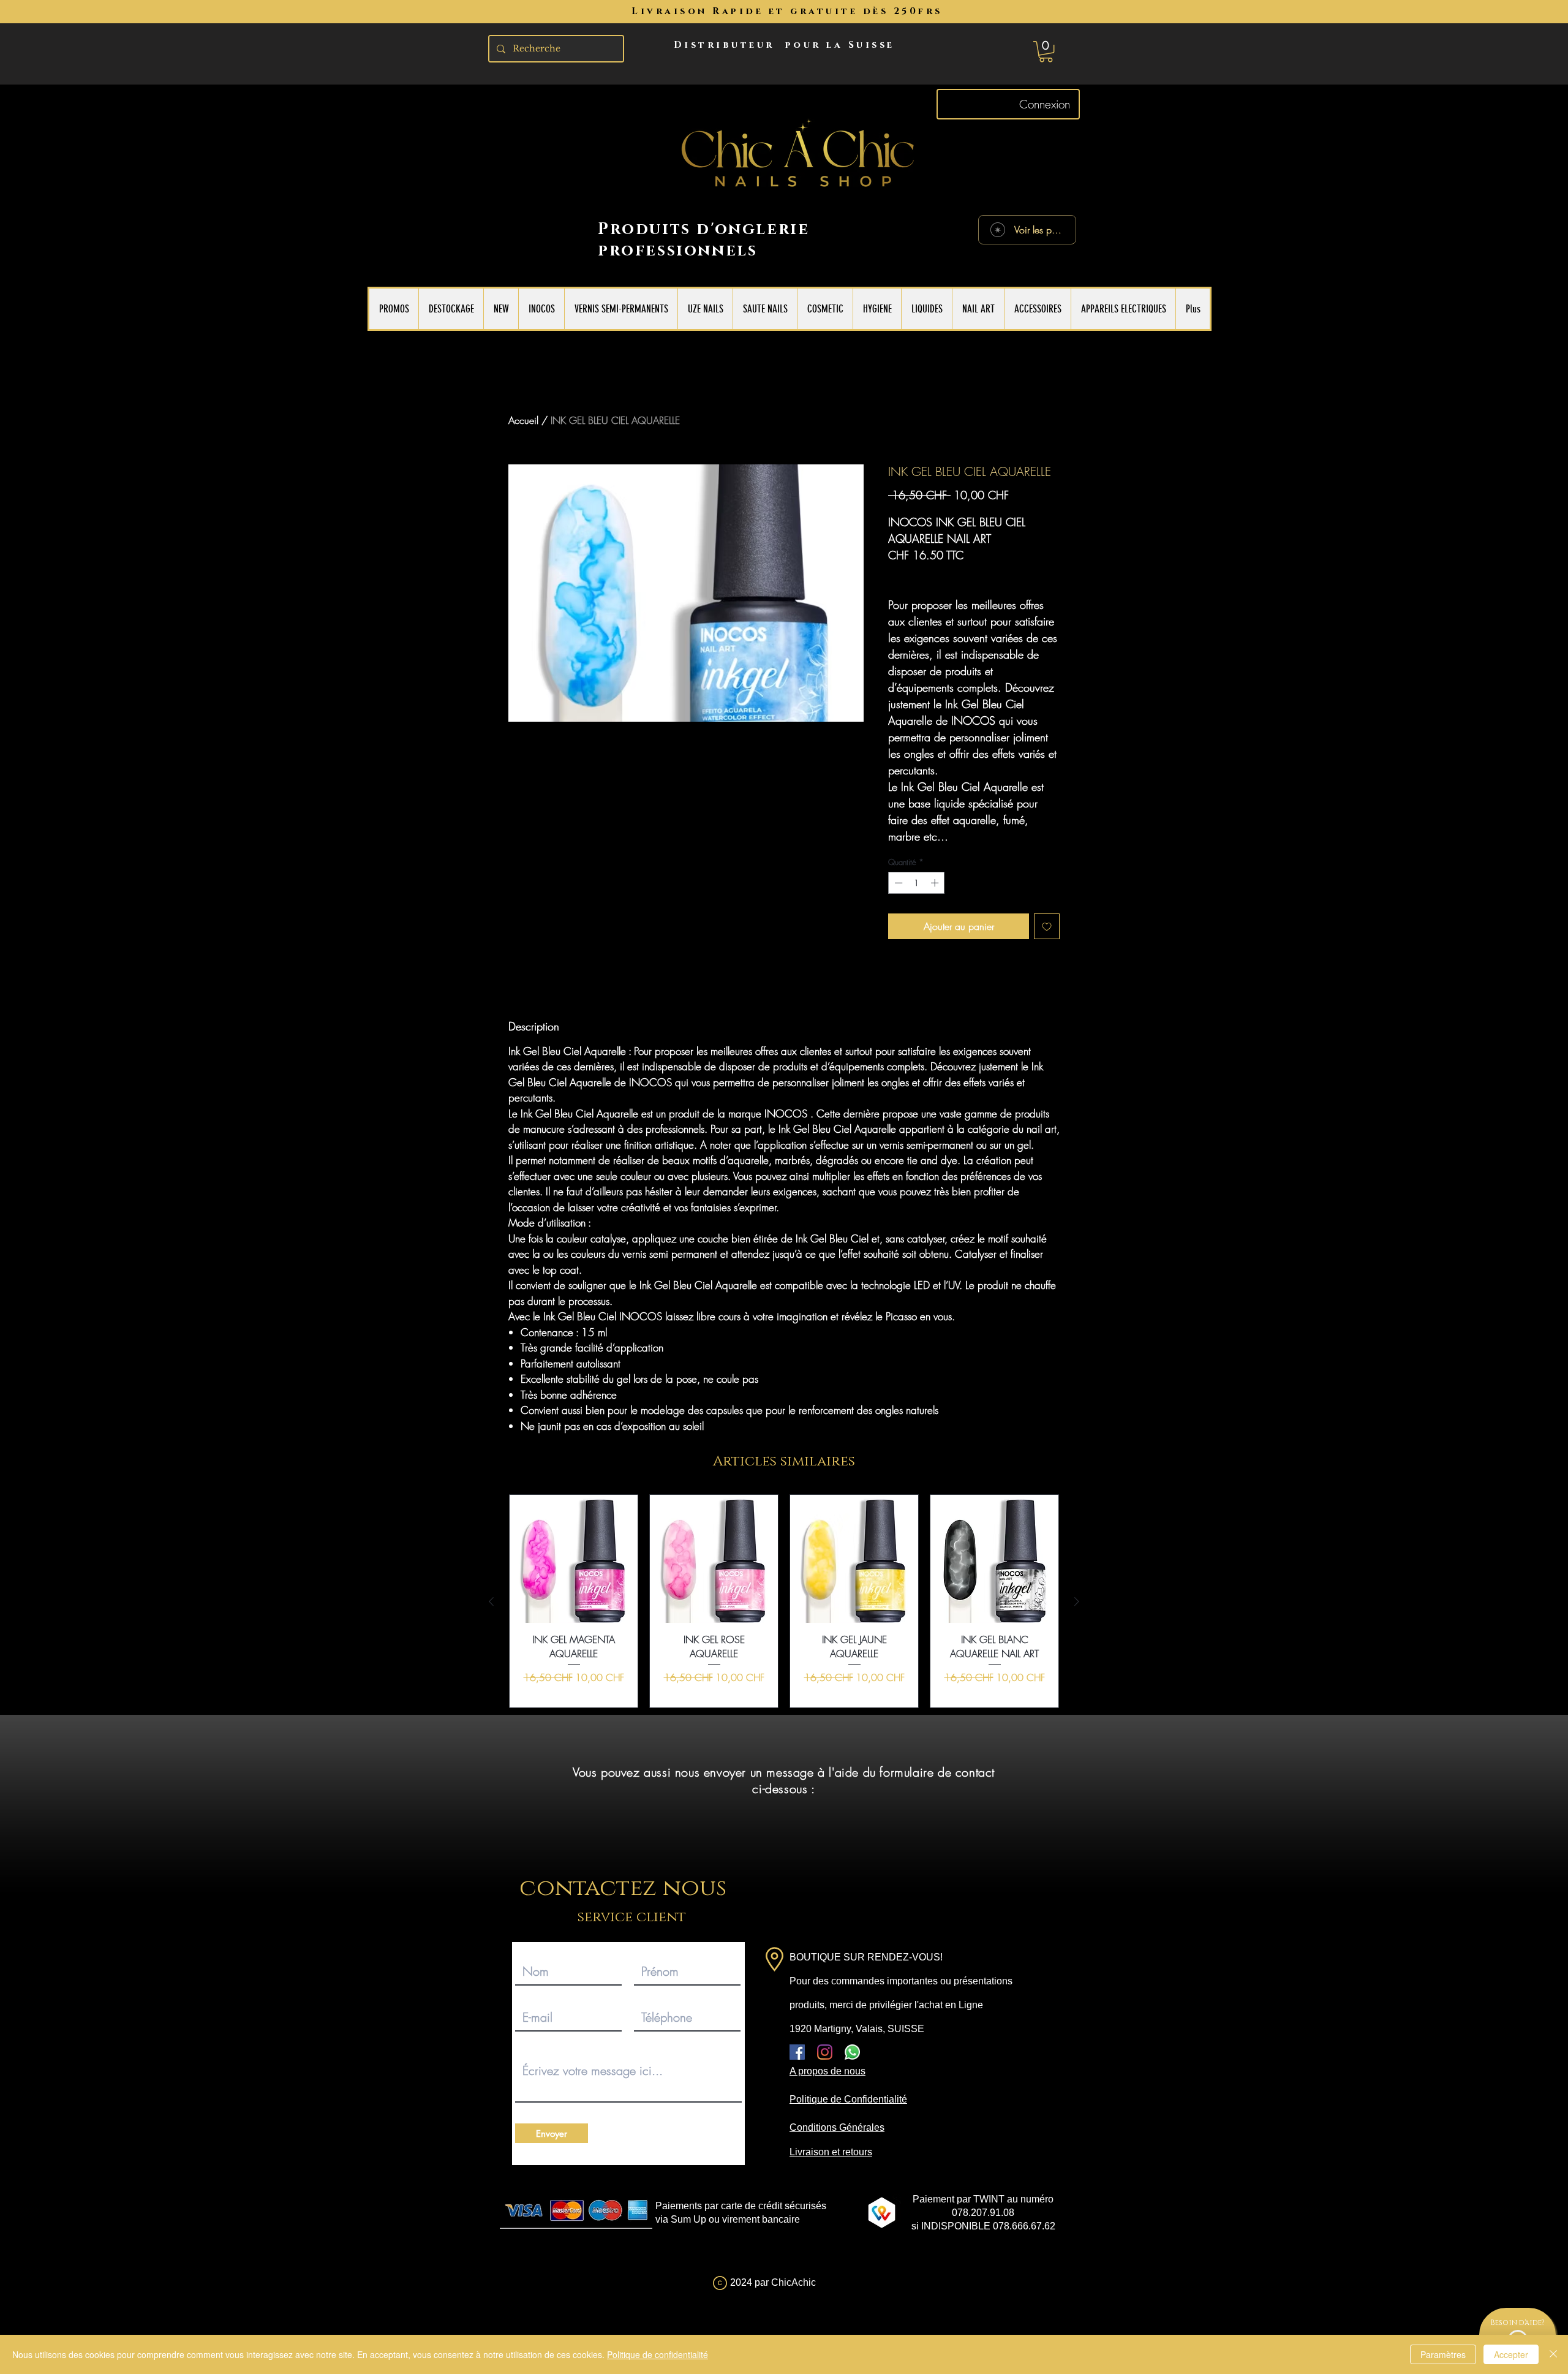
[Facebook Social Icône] (797, 2052)
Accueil (523, 420)
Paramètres (1443, 2354)
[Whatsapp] (852, 2052)
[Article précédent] (491, 1601)
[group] (784, 1601)
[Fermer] (1553, 2354)
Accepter (1511, 2354)
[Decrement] (897, 883)
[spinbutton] (917, 883)
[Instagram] (825, 2052)
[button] (1046, 51)
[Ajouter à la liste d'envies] (1047, 926)
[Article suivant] (1077, 1601)
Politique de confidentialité (658, 2354)
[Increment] (936, 883)
